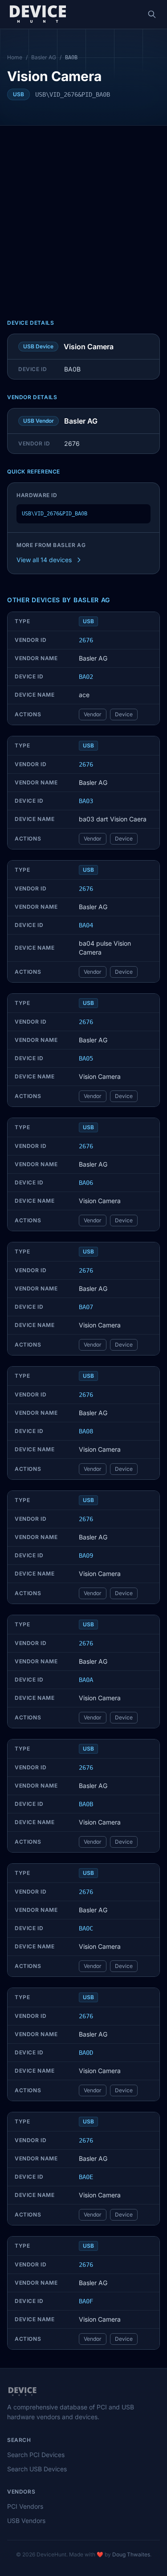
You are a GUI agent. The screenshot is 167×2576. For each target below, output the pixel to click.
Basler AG (44, 57)
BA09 (86, 1555)
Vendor (93, 714)
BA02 (86, 677)
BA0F (86, 2301)
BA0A (86, 1680)
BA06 (86, 1183)
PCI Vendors (25, 2506)
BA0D (86, 2053)
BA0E (86, 2177)
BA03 (86, 801)
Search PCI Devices (36, 2455)
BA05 (86, 1058)
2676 (86, 640)
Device (124, 714)
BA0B (86, 1804)
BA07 (86, 1307)
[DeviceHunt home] (38, 14)
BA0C (86, 1928)
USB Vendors (26, 2521)
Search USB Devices (37, 2469)
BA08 (86, 1431)
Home (15, 57)
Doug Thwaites (131, 2554)
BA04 (86, 925)
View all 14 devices (44, 560)
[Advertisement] (83, 214)
